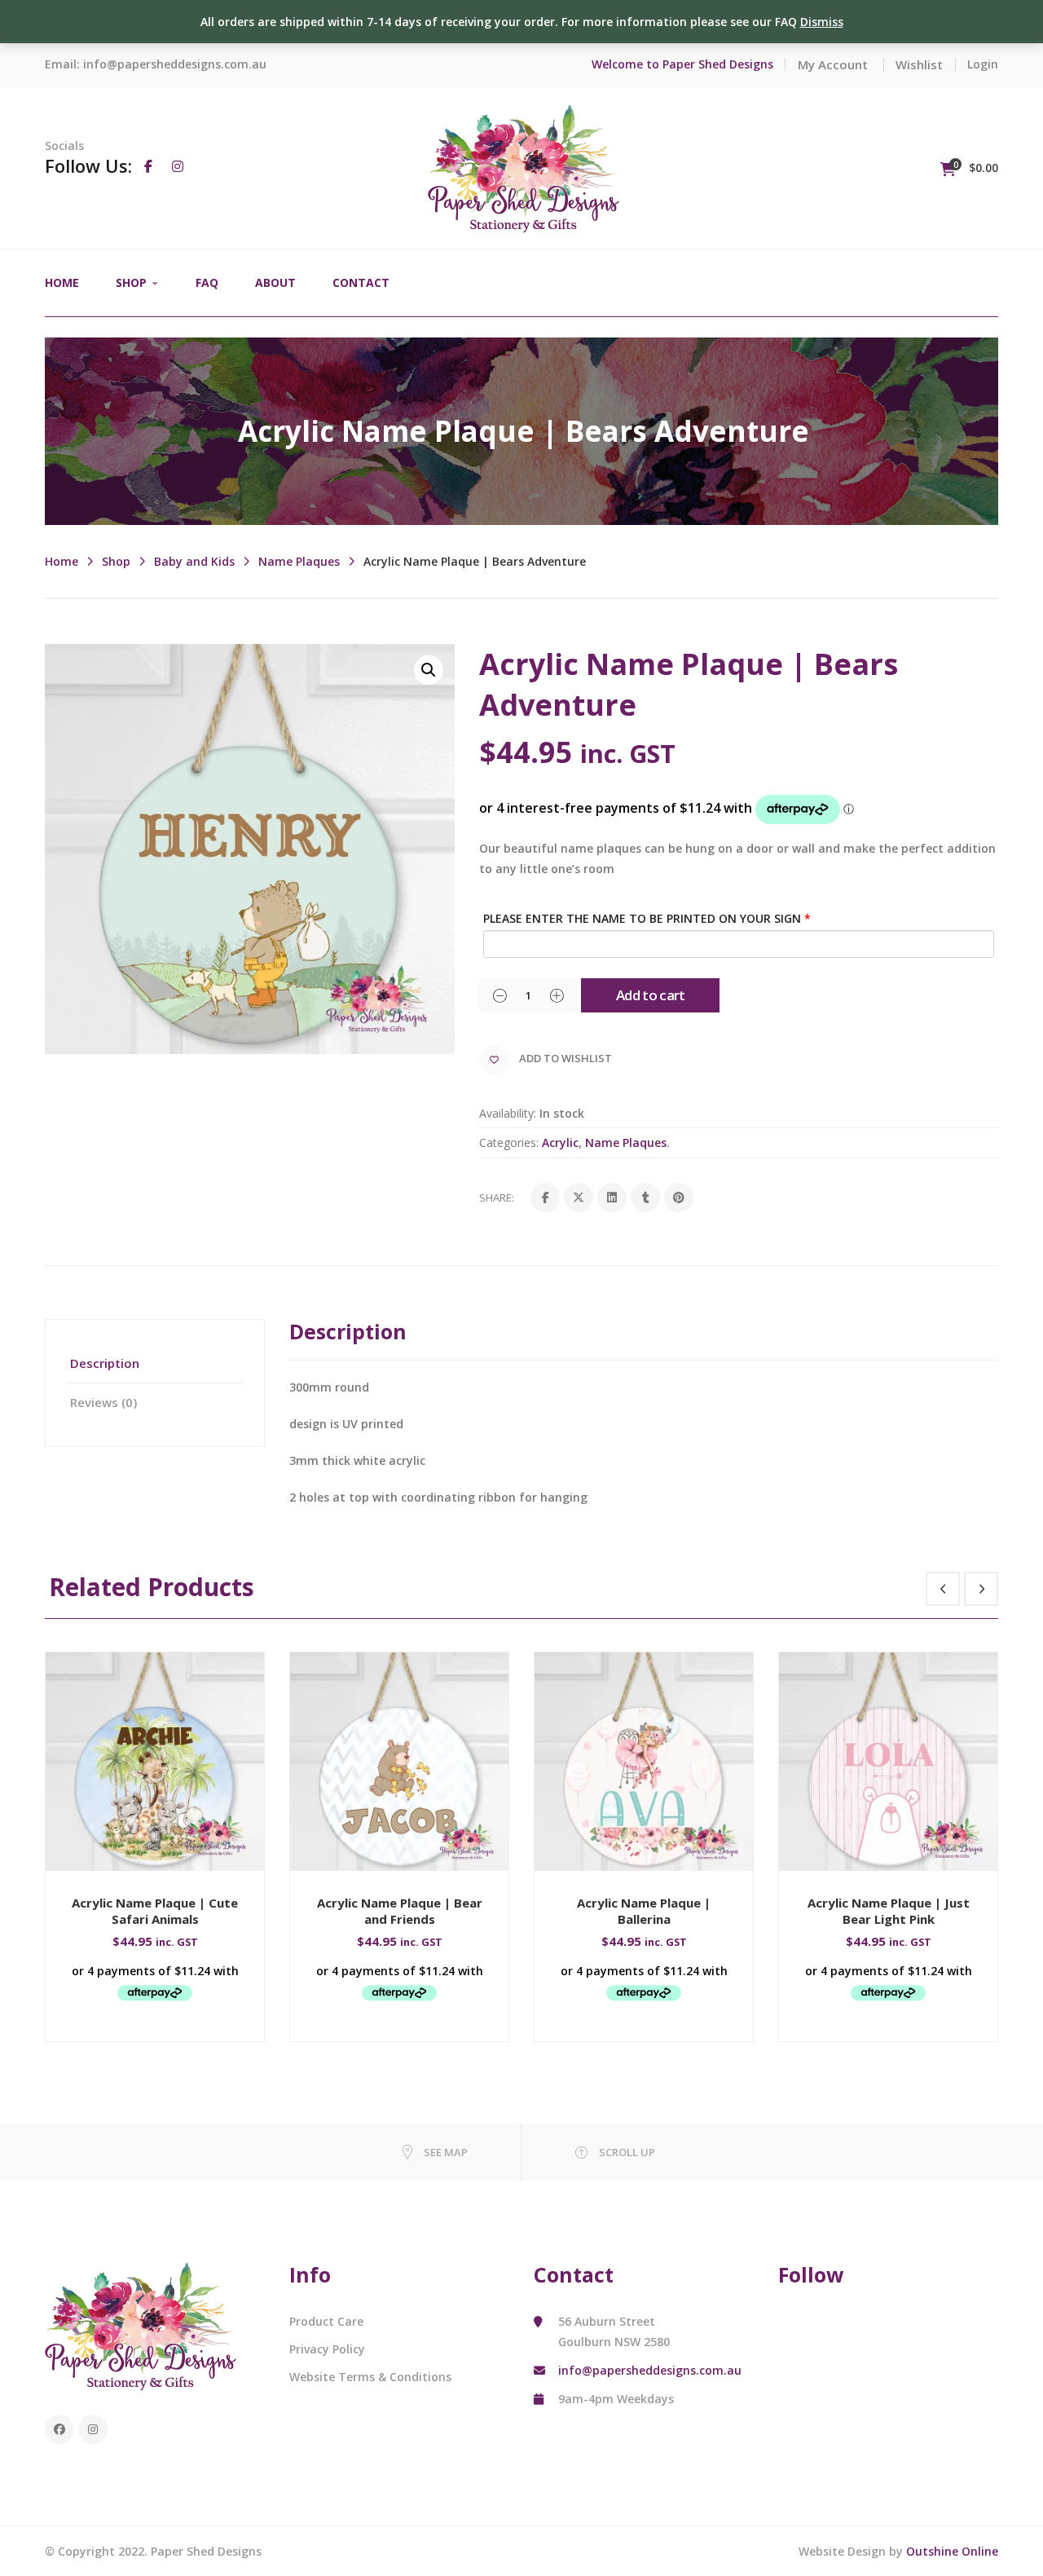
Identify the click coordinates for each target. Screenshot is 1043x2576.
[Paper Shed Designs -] (524, 167)
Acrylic (560, 1142)
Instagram (93, 2429)
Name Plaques (299, 561)
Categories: (509, 1142)
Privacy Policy (327, 2349)
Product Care (326, 2321)
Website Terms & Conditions (370, 2377)
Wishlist (919, 64)
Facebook (59, 2429)
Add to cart (651, 995)
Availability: (508, 1113)
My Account (833, 64)
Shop (116, 561)
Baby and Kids (194, 561)
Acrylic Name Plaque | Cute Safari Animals (155, 1911)
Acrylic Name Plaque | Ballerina (644, 1911)
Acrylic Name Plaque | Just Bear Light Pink (889, 1911)
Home (62, 561)
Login (983, 64)
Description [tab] (105, 1363)
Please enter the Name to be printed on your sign (647, 918)
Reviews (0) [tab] (103, 1402)
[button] (429, 670)
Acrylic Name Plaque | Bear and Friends (400, 1911)
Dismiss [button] (822, 22)
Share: (497, 1198)
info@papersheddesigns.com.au (175, 64)
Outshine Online (952, 2551)
